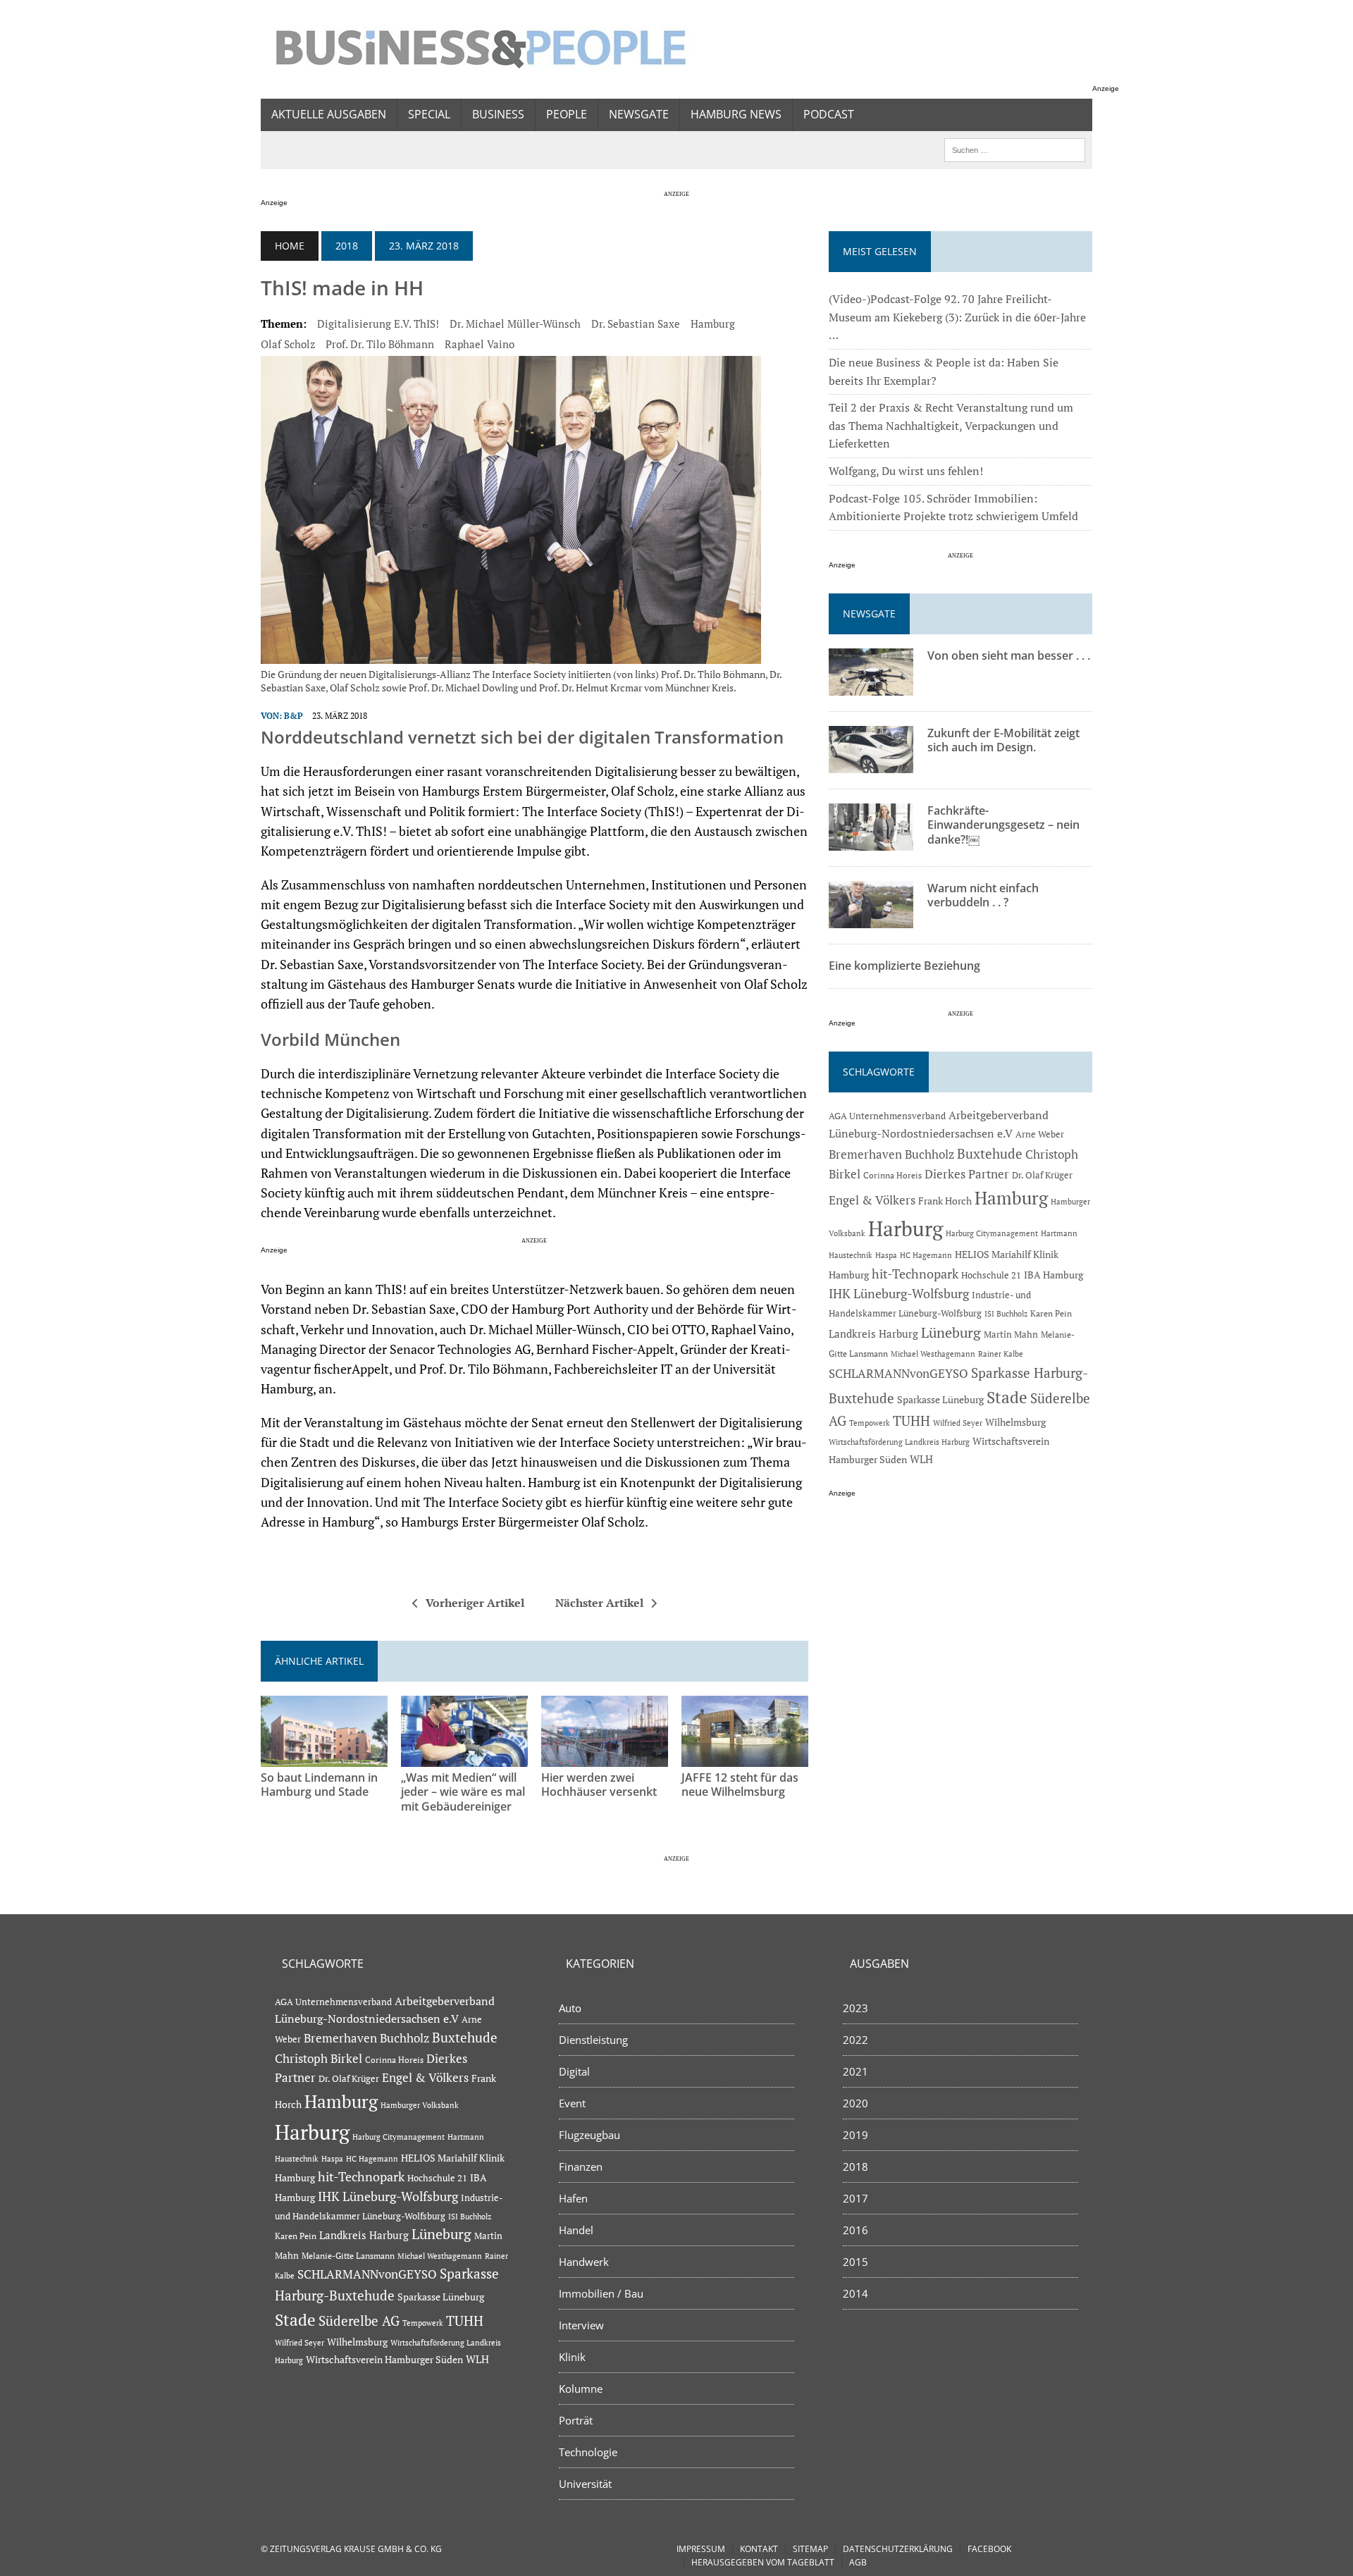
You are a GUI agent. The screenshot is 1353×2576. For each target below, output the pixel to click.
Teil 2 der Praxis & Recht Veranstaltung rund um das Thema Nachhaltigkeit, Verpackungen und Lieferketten (951, 425)
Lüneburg (951, 1333)
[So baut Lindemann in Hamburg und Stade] (324, 1757)
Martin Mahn (1011, 1334)
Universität (585, 2484)
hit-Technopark (915, 1274)
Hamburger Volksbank (420, 2105)
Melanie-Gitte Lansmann (348, 2256)
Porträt (576, 2420)
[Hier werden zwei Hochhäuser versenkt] (605, 1757)
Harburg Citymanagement (992, 1233)
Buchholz (929, 1154)
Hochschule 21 (991, 1275)
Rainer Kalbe (1001, 1354)
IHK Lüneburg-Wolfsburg (899, 1294)
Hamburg (713, 323)
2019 (855, 2135)
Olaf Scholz (288, 344)
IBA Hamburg (1054, 1275)
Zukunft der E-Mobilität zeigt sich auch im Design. (1003, 740)
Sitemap (810, 2549)
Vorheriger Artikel (475, 1603)
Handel (576, 2230)
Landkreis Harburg (873, 1333)
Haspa (886, 1255)
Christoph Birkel (319, 2059)
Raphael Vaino (480, 344)
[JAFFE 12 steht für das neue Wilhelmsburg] (745, 1757)
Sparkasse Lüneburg (940, 1400)
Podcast (829, 114)
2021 (855, 2071)
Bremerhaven (865, 1154)
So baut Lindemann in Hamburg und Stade (319, 1785)
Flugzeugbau (589, 2135)
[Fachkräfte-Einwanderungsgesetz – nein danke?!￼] (871, 841)
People (567, 114)
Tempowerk (870, 1423)
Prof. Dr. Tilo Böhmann (380, 344)
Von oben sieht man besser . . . (1009, 655)
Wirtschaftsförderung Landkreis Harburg (899, 1442)
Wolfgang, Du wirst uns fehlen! (906, 471)
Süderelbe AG (359, 2321)
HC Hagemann (926, 1255)
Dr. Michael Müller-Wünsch (515, 323)
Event (572, 2103)
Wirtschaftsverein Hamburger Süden (384, 2359)
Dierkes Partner (967, 1174)
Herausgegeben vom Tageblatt (763, 2562)
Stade (1007, 1397)
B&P (294, 716)
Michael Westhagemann (933, 1354)
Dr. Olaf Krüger (1042, 1175)
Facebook (989, 2549)
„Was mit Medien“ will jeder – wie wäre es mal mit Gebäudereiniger (463, 1792)
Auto (570, 2008)
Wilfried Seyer (958, 1423)
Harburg (906, 1228)
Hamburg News (736, 114)
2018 (347, 246)
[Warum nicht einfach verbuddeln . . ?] (871, 918)
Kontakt (759, 2549)
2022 (855, 2040)
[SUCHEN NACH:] (1015, 149)
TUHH (912, 1421)
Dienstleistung (593, 2040)
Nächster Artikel (599, 1603)
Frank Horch (945, 1201)
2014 (855, 2293)
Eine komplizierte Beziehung (904, 966)
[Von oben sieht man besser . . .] (871, 686)
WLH (921, 1459)
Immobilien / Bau (601, 2293)
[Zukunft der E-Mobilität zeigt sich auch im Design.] (871, 763)
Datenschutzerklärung (898, 2549)
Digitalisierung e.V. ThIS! (378, 323)
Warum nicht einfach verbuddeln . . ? (983, 895)
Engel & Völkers (872, 1200)
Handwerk (584, 2262)
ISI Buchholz (1006, 1313)
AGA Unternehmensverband (887, 1116)
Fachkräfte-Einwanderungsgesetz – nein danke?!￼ (1003, 825)
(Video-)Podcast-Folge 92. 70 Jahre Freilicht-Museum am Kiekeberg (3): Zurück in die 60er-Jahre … (957, 317)
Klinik (572, 2357)
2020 (855, 2103)
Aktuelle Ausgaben (329, 114)
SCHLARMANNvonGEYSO (898, 1373)
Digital (574, 2071)
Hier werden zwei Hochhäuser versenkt (599, 1785)
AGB (858, 2562)
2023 (855, 2008)
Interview (581, 2325)
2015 (855, 2262)
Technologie (588, 2452)
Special (429, 114)
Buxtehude (990, 1153)
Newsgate (639, 114)
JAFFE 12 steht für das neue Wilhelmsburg (740, 1785)
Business (498, 114)
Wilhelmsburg (1015, 1422)
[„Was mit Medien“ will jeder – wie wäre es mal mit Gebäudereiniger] (464, 1757)
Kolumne (581, 2389)
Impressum (701, 2549)
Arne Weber (1040, 1134)
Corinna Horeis (892, 1175)
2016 (855, 2230)
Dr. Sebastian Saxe (636, 323)
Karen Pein (1051, 1313)
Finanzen (581, 2167)
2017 (855, 2198)
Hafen (573, 2198)
